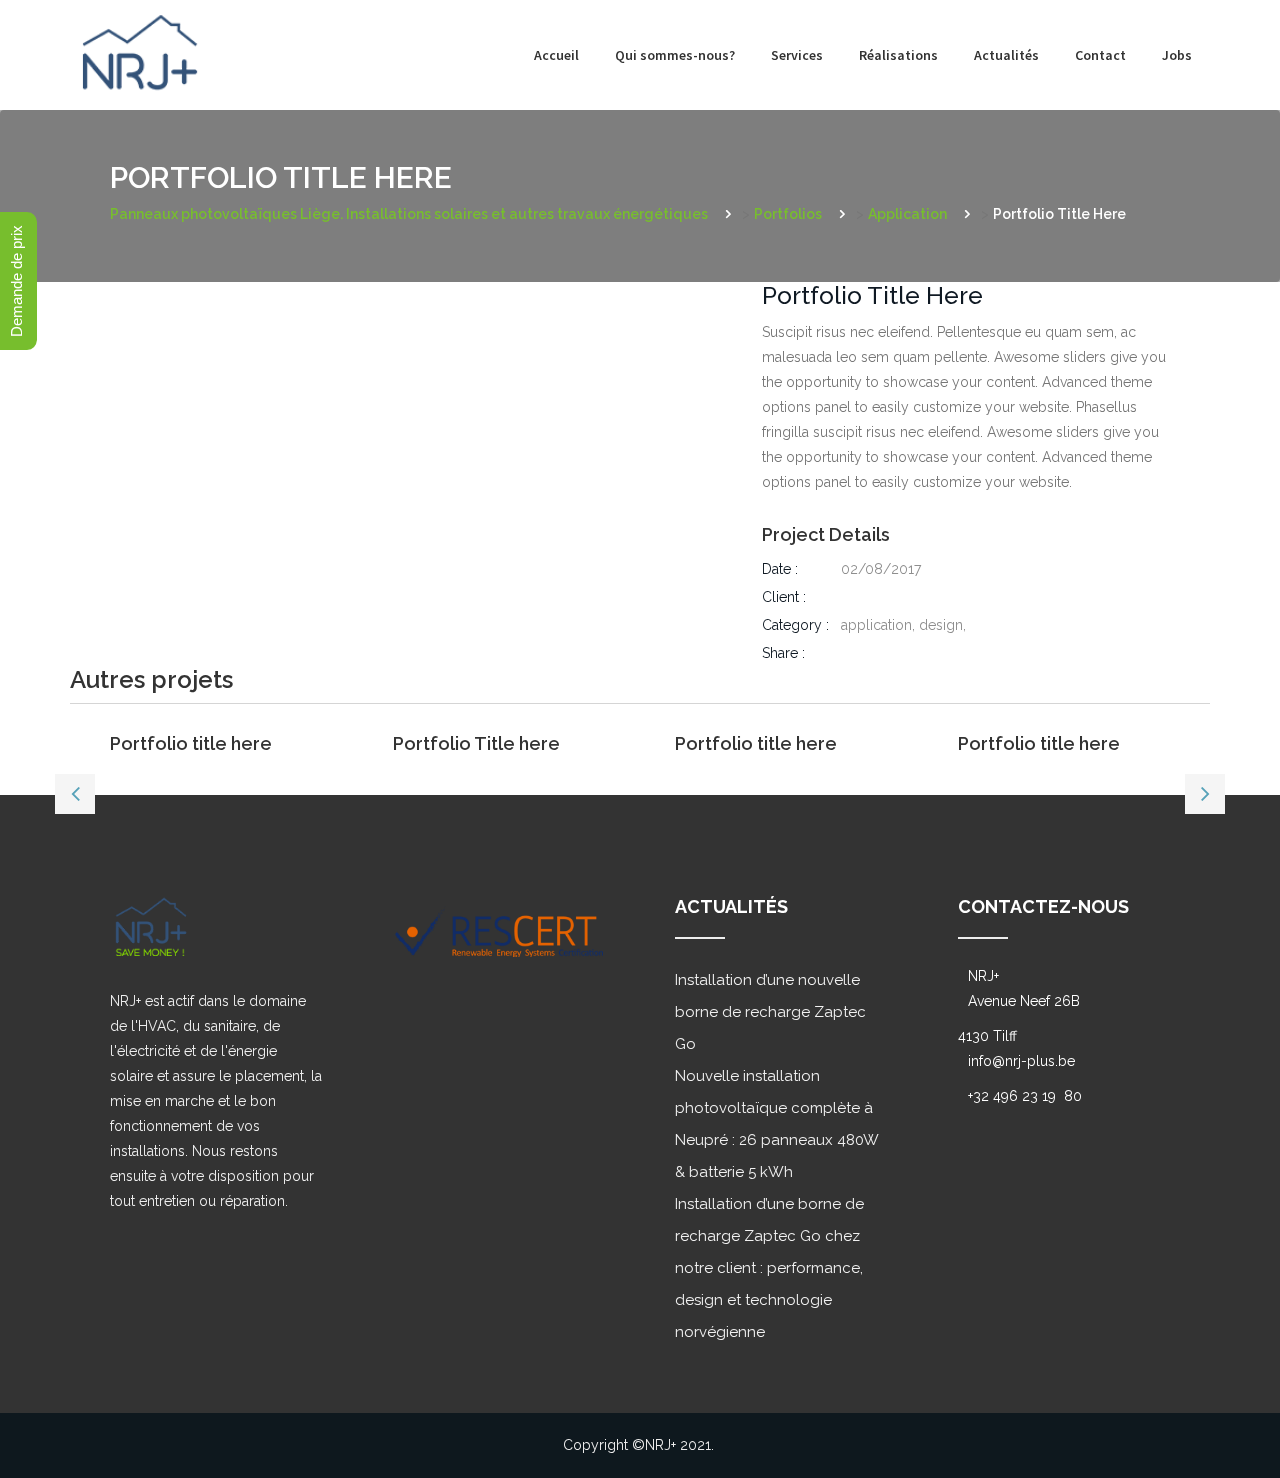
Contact (1100, 55)
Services (797, 55)
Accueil (556, 55)
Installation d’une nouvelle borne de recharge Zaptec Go (770, 1012)
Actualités (1006, 55)
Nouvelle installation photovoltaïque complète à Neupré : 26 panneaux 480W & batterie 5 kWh (776, 1124)
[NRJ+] (140, 37)
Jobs (1177, 55)
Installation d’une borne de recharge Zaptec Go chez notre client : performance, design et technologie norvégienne (769, 1268)
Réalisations (898, 55)
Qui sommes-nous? (675, 55)
